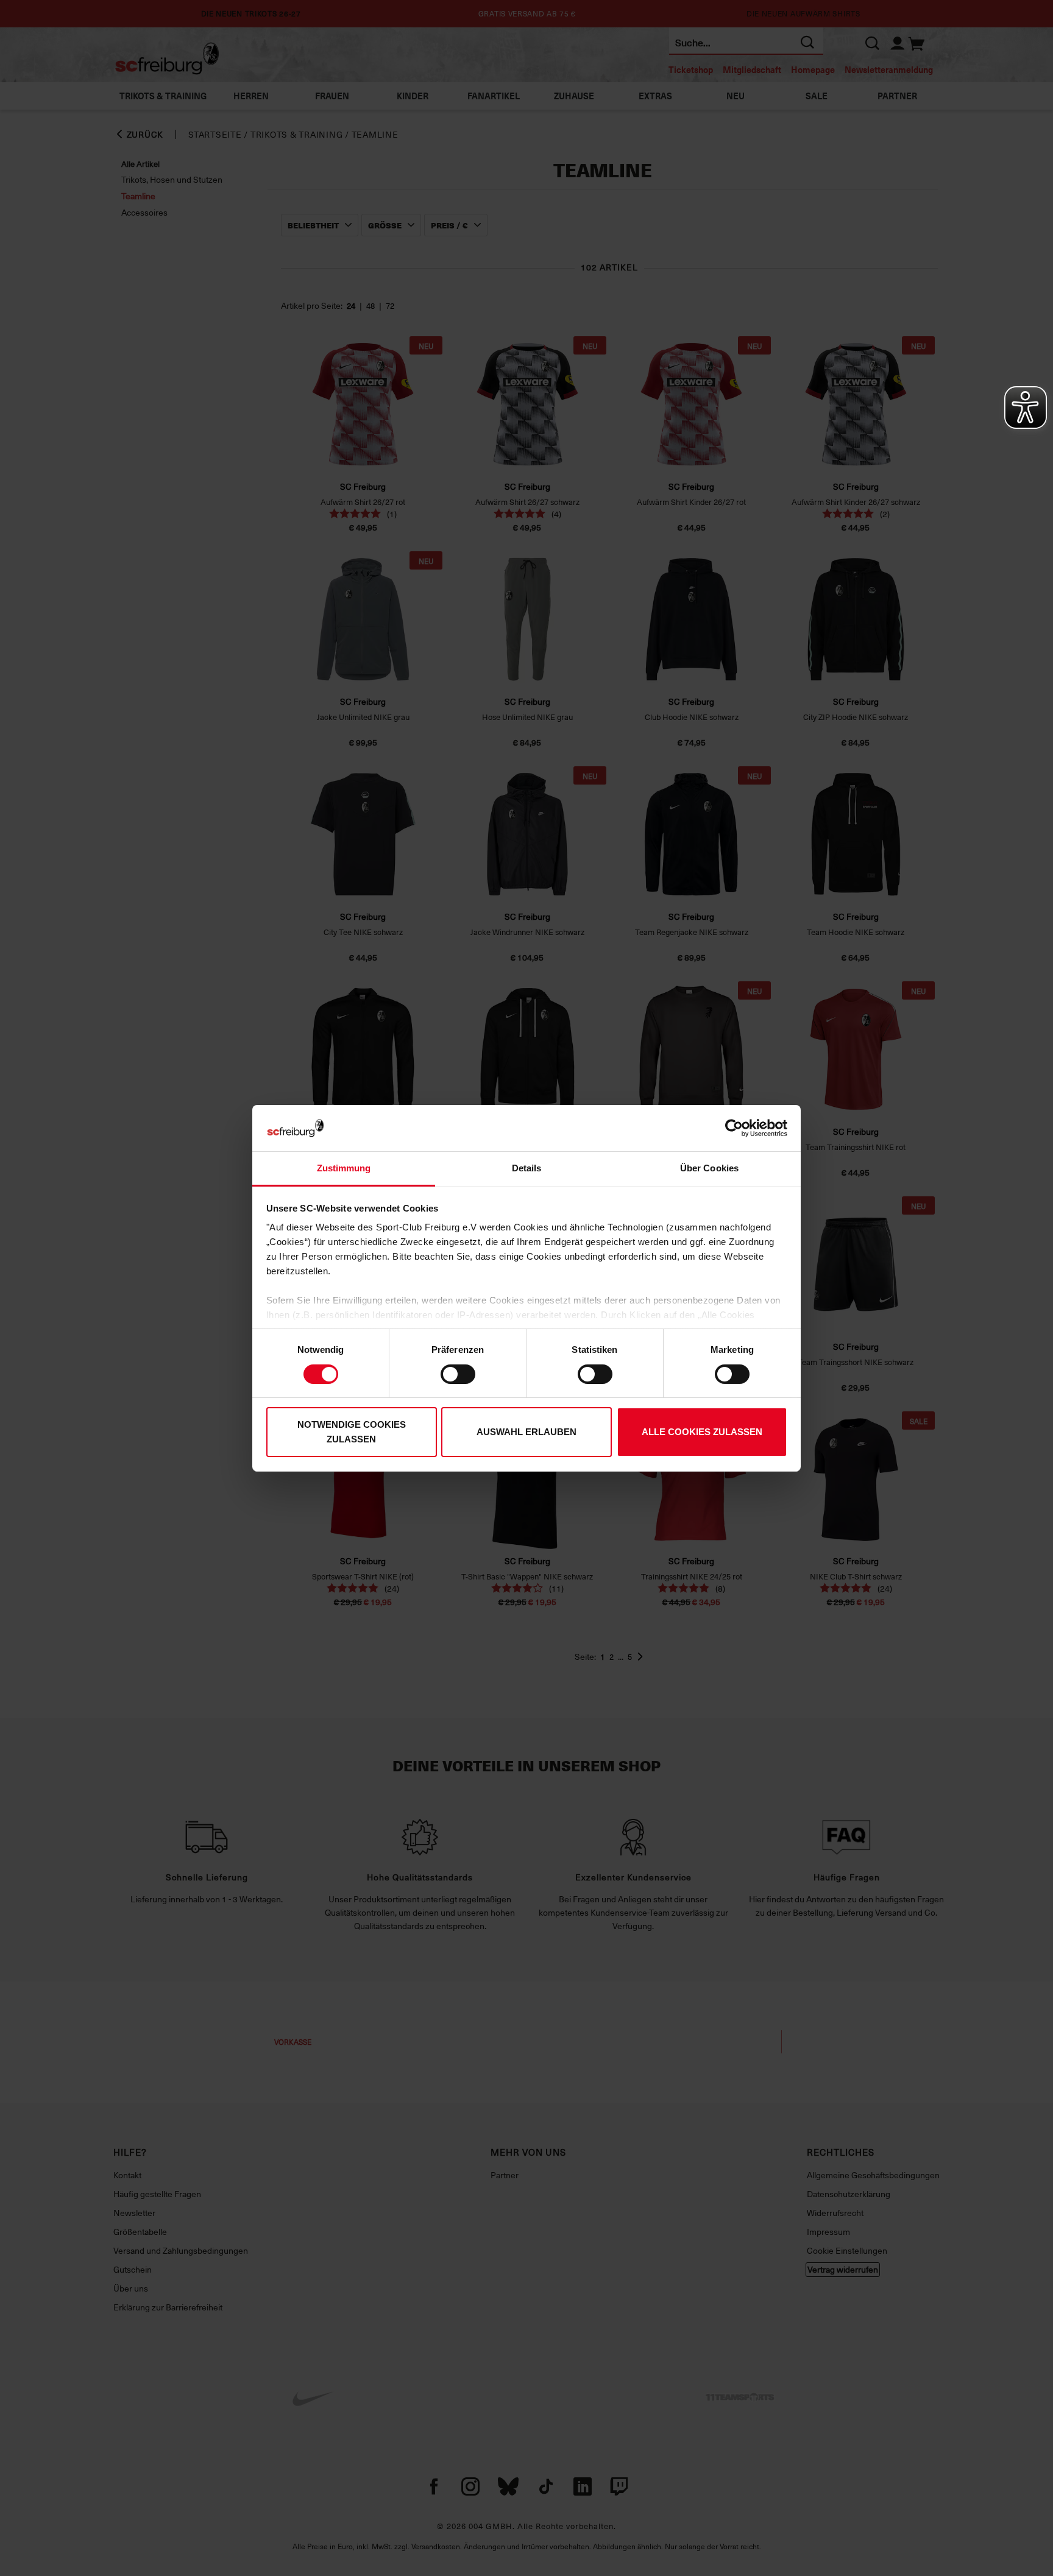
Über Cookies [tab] (709, 1168)
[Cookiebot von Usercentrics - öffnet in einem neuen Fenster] (734, 1128)
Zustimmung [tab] (344, 1168)
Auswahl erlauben (526, 1432)
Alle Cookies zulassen (702, 1432)
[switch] (458, 1374)
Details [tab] (527, 1168)
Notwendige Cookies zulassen (352, 1432)
